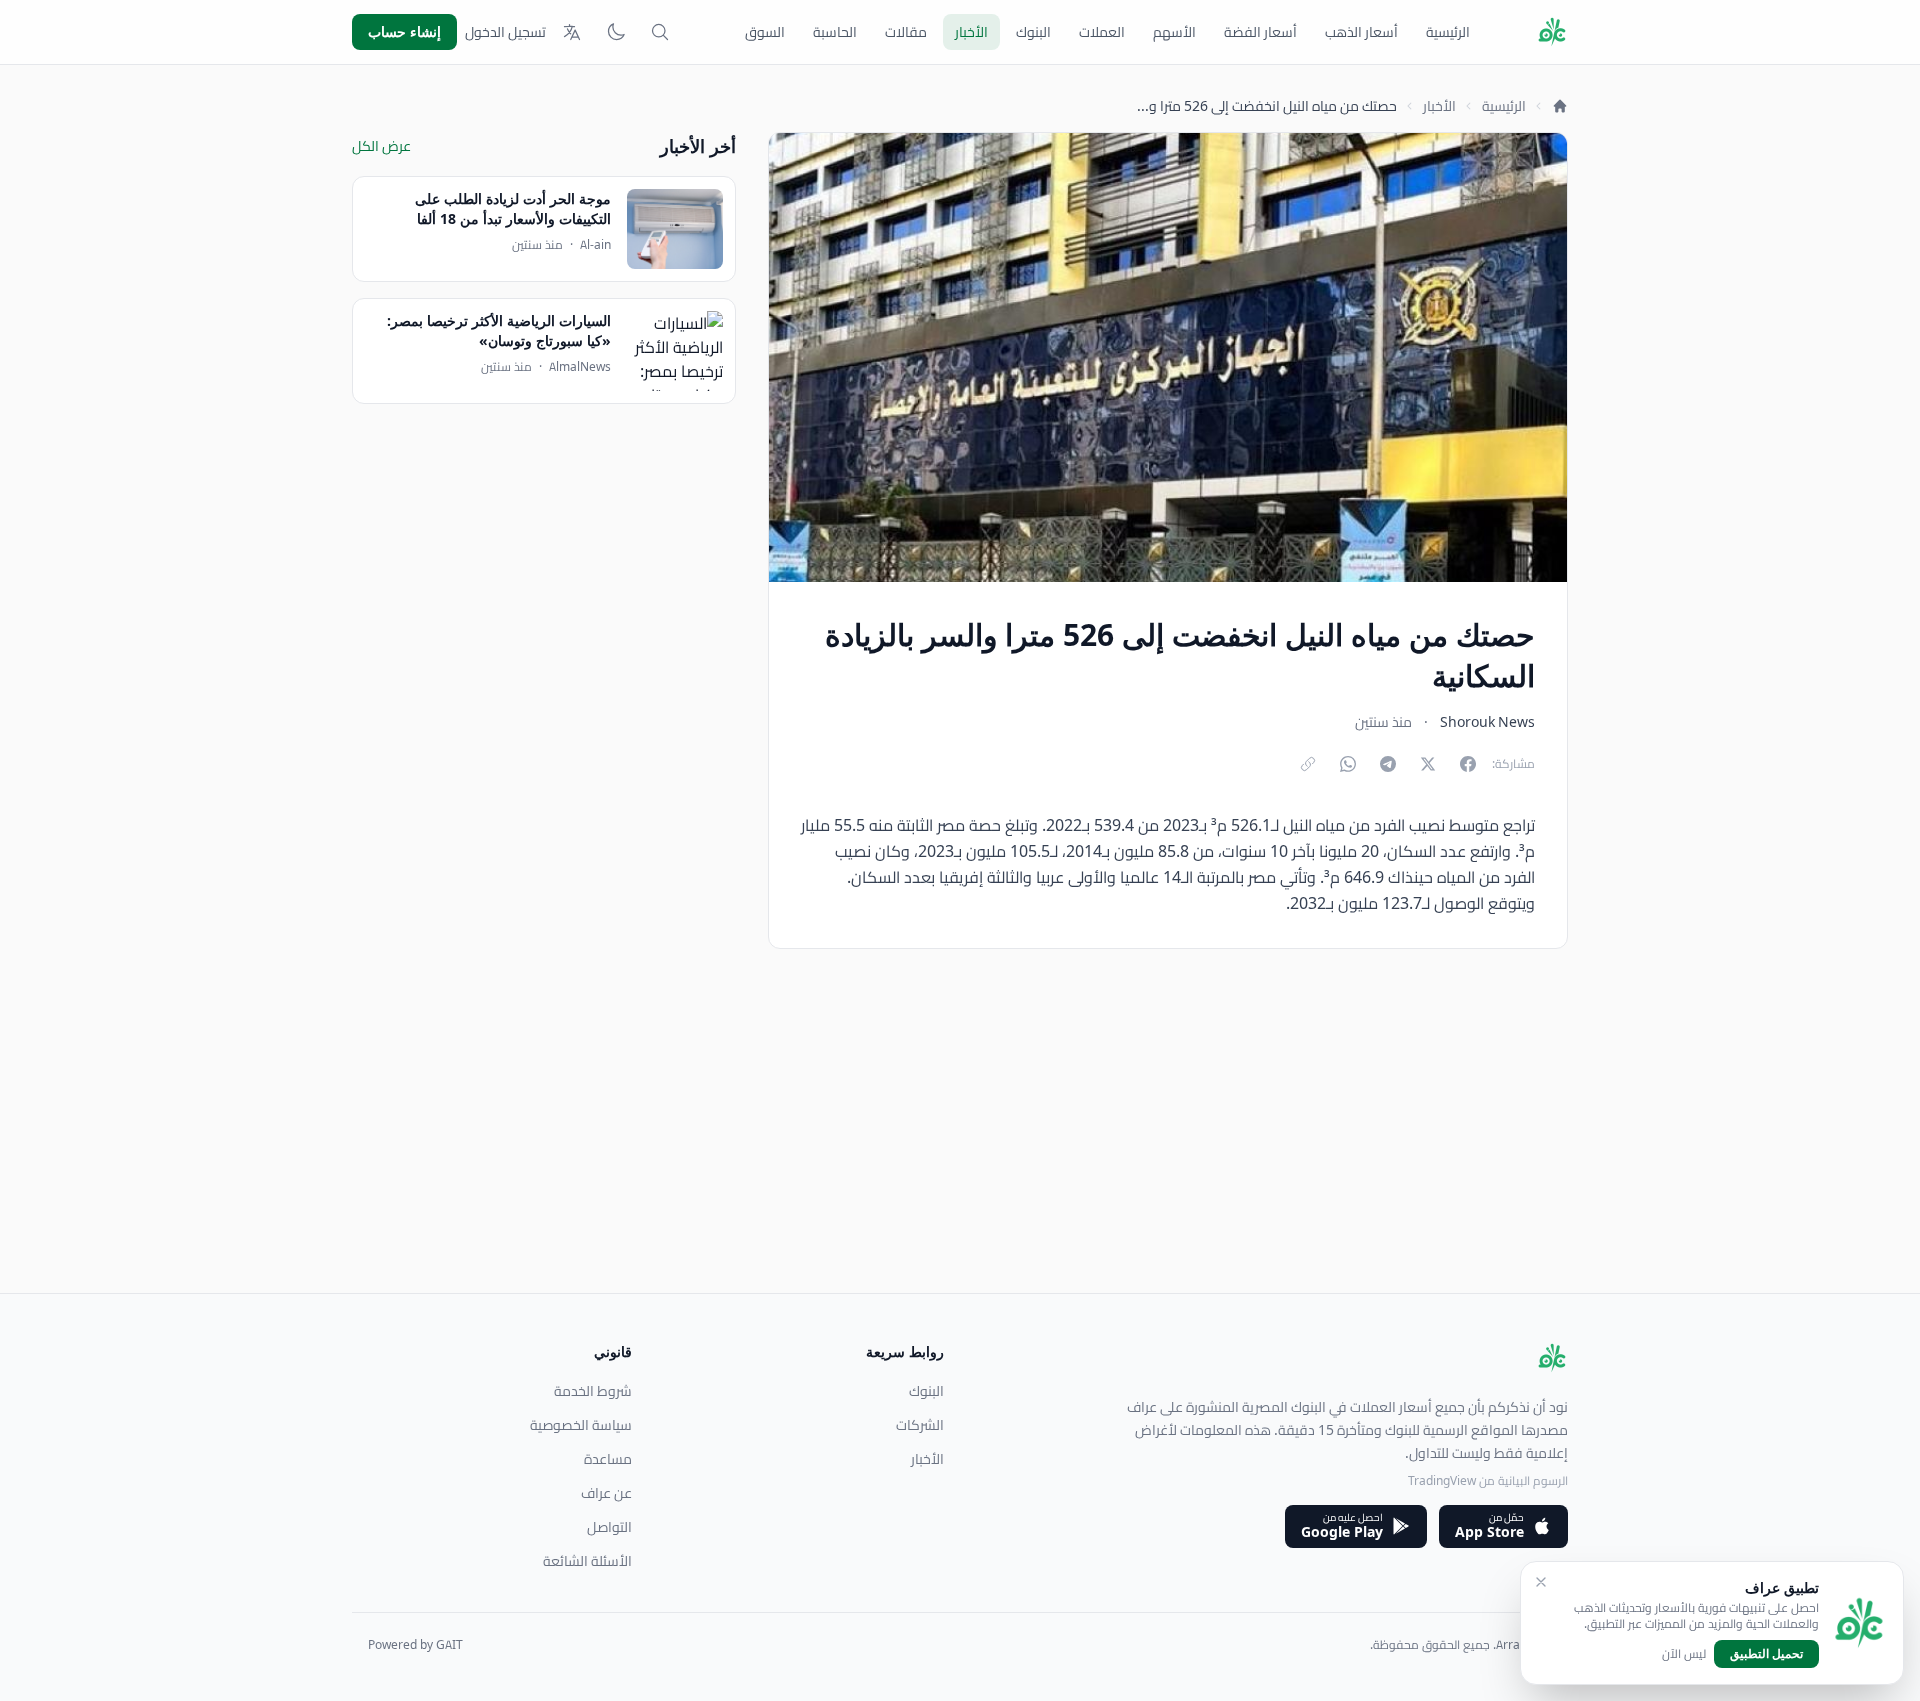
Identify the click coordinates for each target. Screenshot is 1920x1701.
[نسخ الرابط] (1308, 764)
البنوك (1033, 32)
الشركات (920, 1425)
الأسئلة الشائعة (587, 1561)
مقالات (906, 32)
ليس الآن (1684, 1654)
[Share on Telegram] (1388, 764)
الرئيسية (1448, 32)
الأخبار (971, 32)
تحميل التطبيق (1766, 1653)
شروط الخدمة (593, 1391)
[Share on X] (1428, 764)
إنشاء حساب (404, 31)
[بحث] (660, 32)
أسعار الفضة (1260, 32)
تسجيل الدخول (505, 32)
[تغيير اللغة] (572, 32)
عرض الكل (381, 146)
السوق (765, 32)
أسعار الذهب (1361, 32)
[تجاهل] (1541, 1582)
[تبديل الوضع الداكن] (616, 32)
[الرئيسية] (1560, 106)
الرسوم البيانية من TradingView (1488, 1480)
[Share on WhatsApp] (1348, 764)
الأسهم (1174, 32)
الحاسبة (835, 32)
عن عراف (606, 1493)
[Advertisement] (968, 1153)
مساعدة (608, 1459)
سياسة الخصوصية (581, 1425)
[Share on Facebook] (1468, 764)
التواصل (609, 1527)
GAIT (449, 1644)
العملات (1102, 32)
